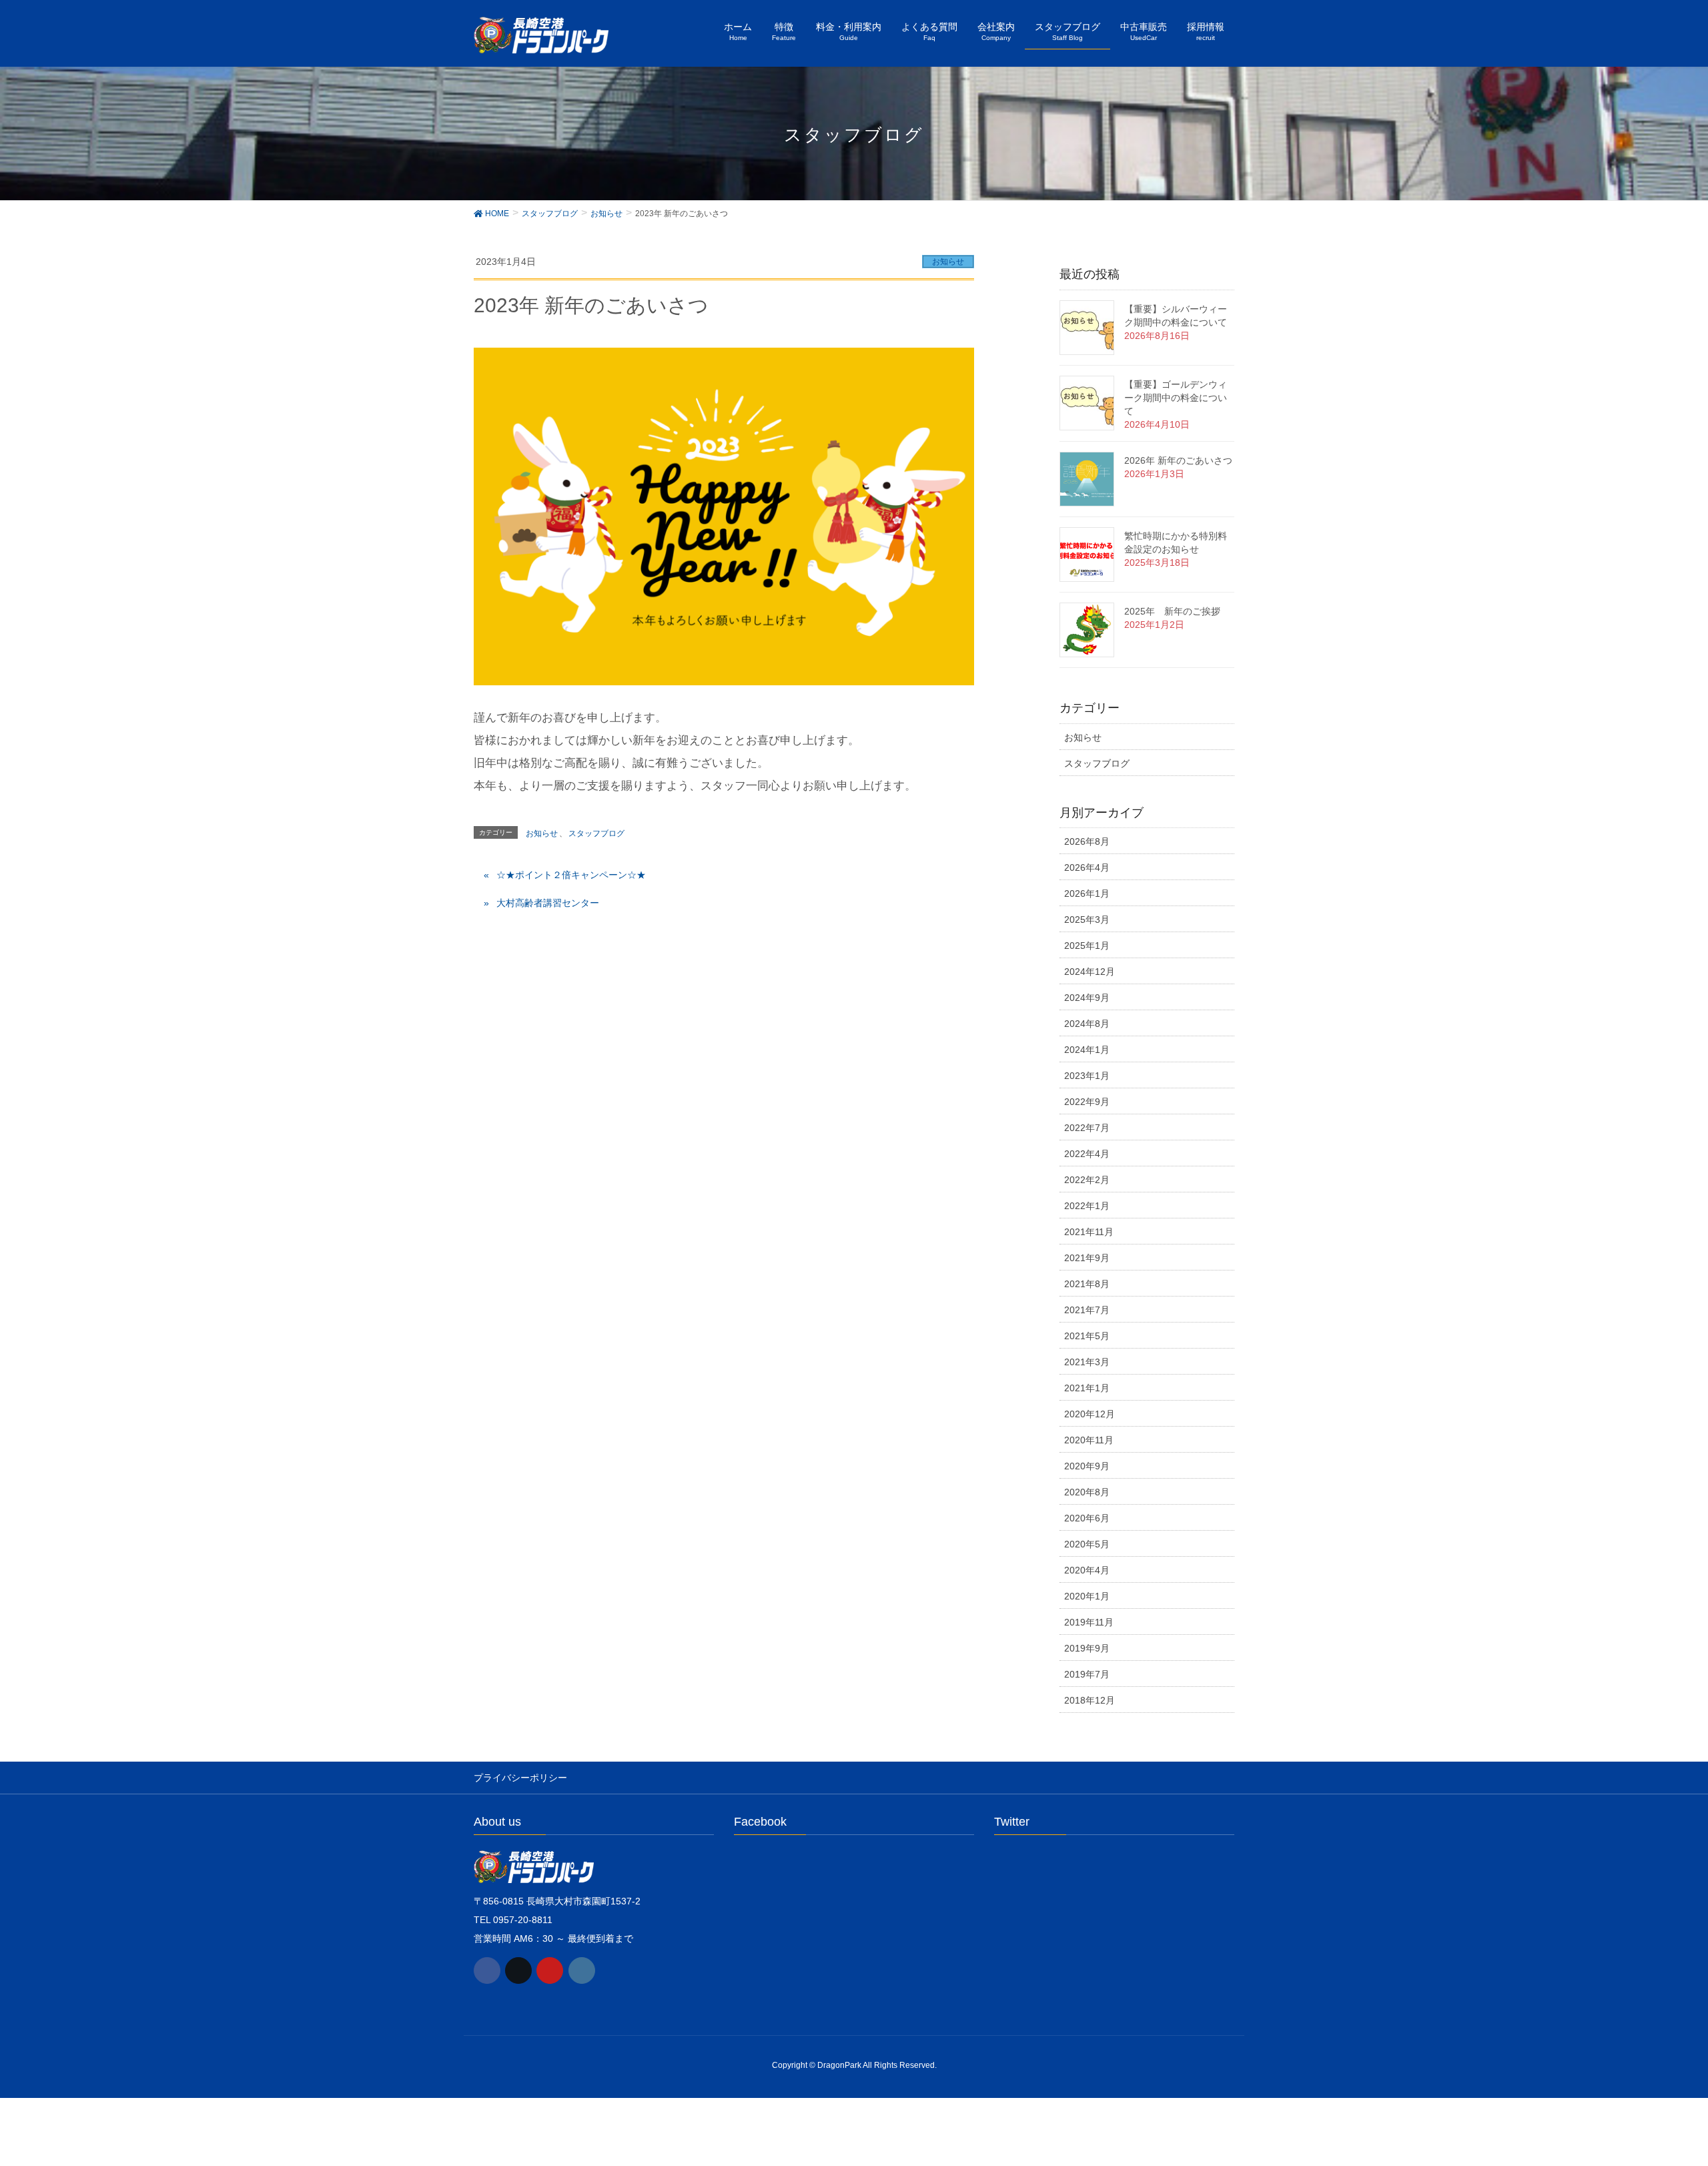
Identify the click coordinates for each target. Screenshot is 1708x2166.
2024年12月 (1090, 972)
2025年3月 (1087, 920)
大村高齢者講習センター (548, 903)
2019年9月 (1087, 1648)
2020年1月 (1087, 1596)
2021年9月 (1087, 1258)
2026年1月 (1087, 893)
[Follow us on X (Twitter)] (518, 1970)
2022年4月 (1087, 1154)
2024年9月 (1087, 998)
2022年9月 (1087, 1102)
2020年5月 (1087, 1544)
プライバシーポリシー (520, 1778)
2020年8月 (1087, 1492)
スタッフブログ (596, 833)
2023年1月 (1087, 1076)
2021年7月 (1087, 1310)
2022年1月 (1087, 1206)
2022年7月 (1087, 1128)
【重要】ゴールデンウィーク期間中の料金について (1176, 398)
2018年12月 (1090, 1700)
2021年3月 (1087, 1362)
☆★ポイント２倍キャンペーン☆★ (571, 875)
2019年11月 (1089, 1622)
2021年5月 (1087, 1336)
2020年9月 (1087, 1466)
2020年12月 (1090, 1414)
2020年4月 (1087, 1570)
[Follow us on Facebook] (487, 1970)
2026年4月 (1087, 867)
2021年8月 (1087, 1284)
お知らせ (948, 262)
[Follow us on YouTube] (550, 1970)
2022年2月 (1087, 1180)
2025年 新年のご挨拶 (1172, 611)
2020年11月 (1089, 1440)
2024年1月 (1087, 1050)
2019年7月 (1087, 1674)
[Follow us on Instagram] (582, 1970)
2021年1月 (1087, 1388)
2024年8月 (1087, 1024)
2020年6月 (1087, 1518)
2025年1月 (1087, 946)
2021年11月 (1089, 1232)
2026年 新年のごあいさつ (1178, 460)
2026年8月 (1087, 841)
